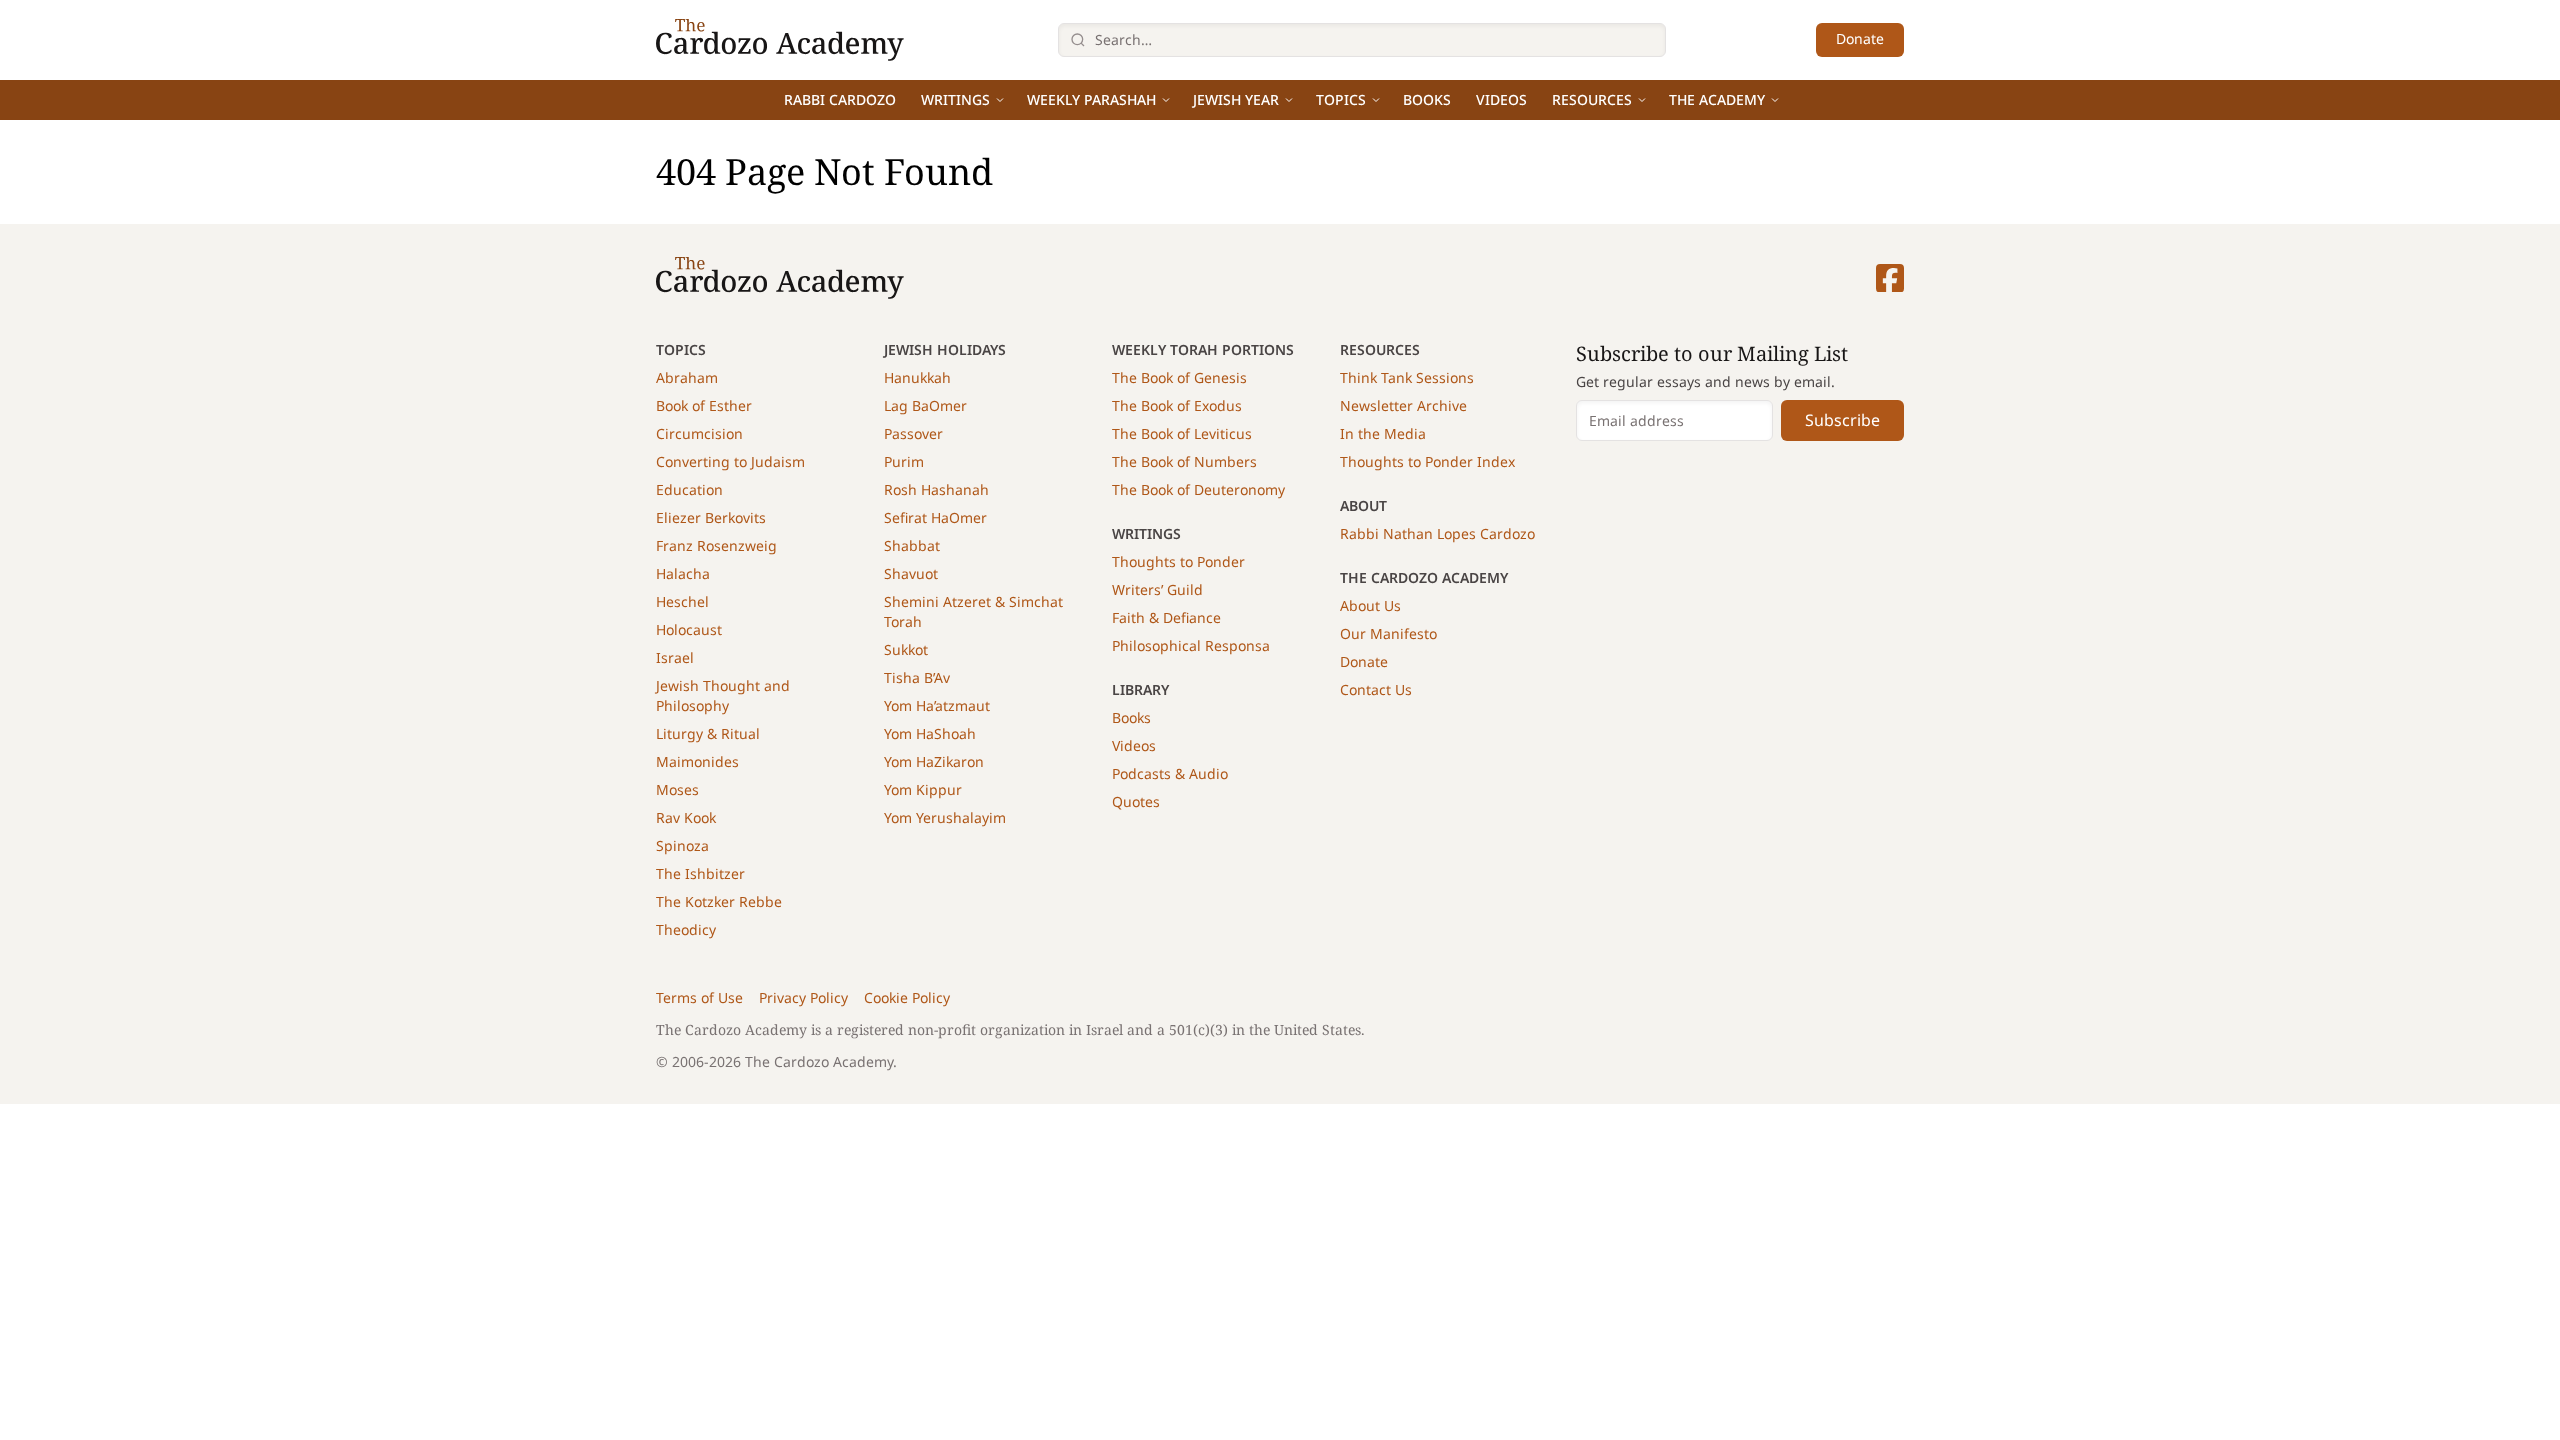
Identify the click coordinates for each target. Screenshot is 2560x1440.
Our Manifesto (1388, 633)
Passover (913, 433)
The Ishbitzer (700, 873)
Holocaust (689, 629)
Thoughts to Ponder (1178, 561)
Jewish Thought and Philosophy (723, 695)
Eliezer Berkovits (711, 517)
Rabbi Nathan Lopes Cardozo (1437, 533)
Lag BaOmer (925, 405)
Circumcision (699, 433)
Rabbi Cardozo (840, 99)
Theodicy (686, 929)
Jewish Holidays (945, 349)
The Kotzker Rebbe (719, 901)
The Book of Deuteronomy (1198, 489)
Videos (1501, 99)
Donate (1860, 38)
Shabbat (912, 545)
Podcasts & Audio (1170, 773)
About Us (1370, 605)
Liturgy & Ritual (708, 733)
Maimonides (697, 761)
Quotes (1136, 801)
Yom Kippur (923, 789)
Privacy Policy (803, 997)
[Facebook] (1890, 278)
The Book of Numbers (1184, 461)
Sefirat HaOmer (935, 517)
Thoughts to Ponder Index (1427, 461)
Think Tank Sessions (1407, 377)
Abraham (687, 377)
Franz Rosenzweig (716, 545)
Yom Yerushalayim (945, 817)
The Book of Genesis (1179, 377)
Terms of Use (699, 997)
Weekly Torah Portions (1203, 349)
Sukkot (906, 649)
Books (1427, 99)
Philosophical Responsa (1191, 645)
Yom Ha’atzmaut (937, 705)
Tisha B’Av (917, 677)
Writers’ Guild (1157, 589)
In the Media (1383, 433)
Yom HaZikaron (934, 761)
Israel (675, 657)
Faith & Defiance (1166, 617)
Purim (904, 461)
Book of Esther (704, 405)
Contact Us (1376, 689)
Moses (677, 789)
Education (689, 489)
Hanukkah (917, 377)
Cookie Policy (907, 997)
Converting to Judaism (730, 461)
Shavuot (911, 573)
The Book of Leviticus (1182, 433)
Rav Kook (686, 817)
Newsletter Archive (1403, 405)
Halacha (683, 573)
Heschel (682, 601)
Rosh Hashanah (936, 489)
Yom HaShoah (930, 733)
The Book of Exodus (1177, 405)
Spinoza (682, 845)
